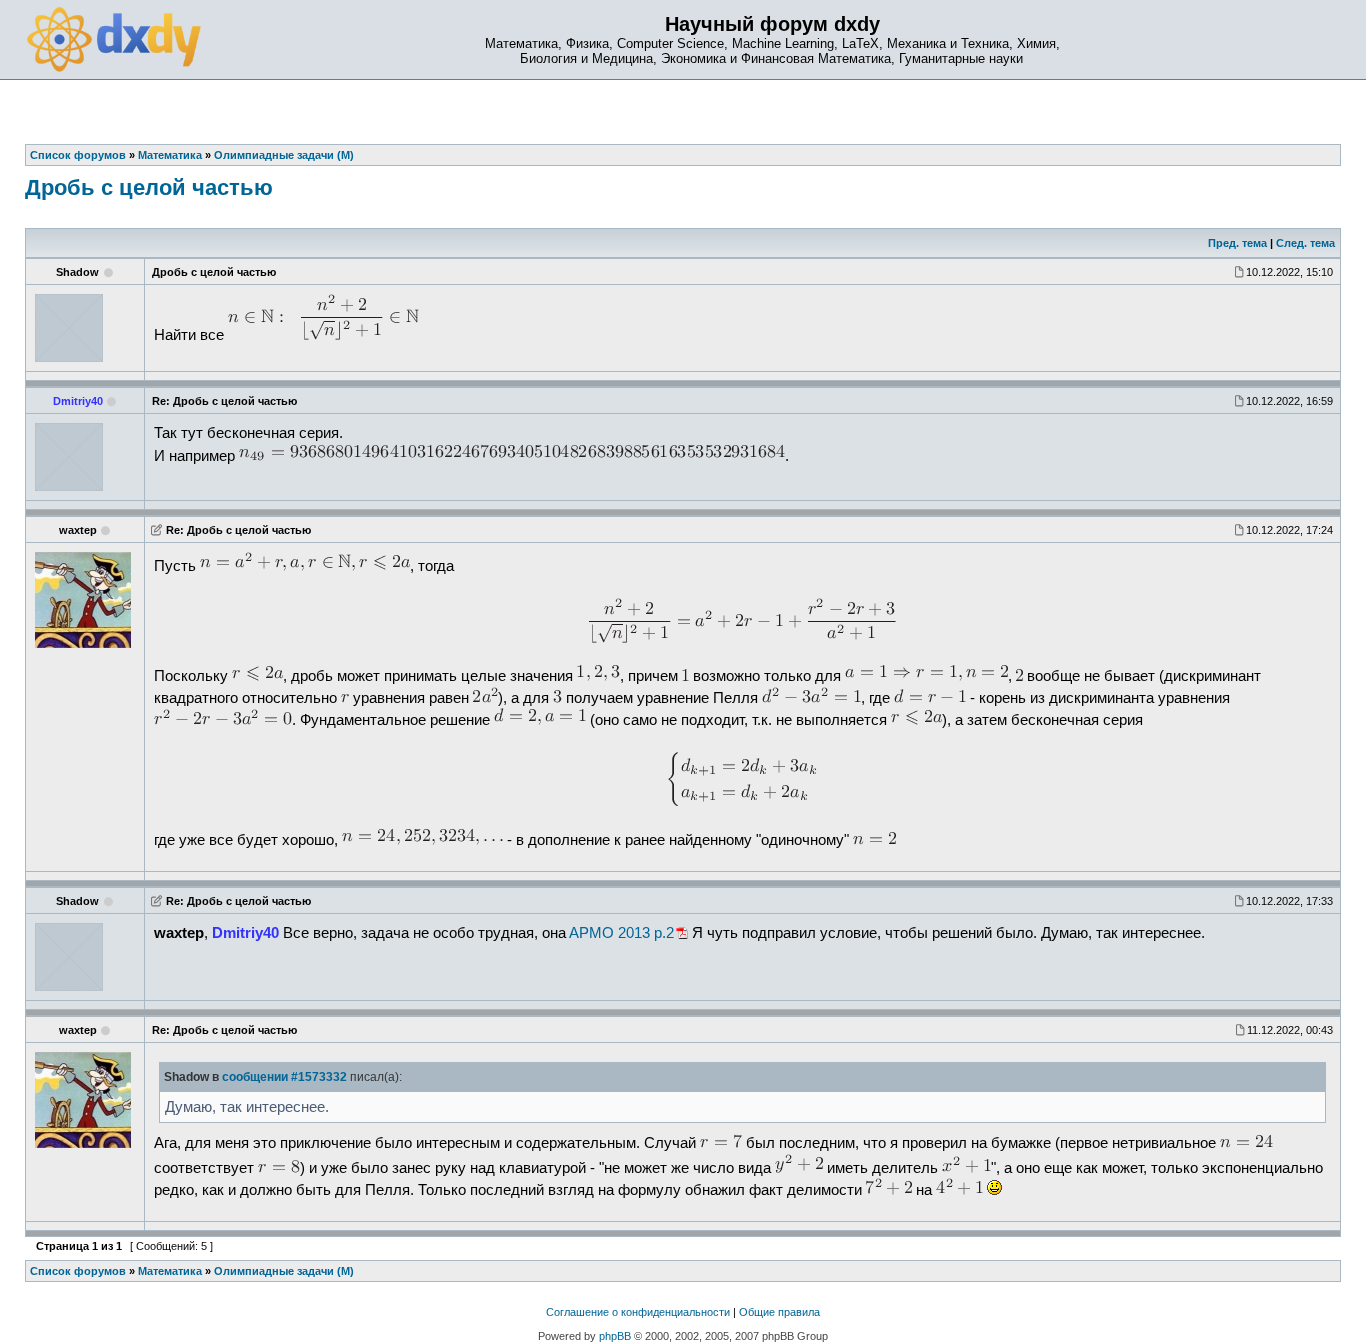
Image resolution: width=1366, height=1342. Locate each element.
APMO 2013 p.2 (621, 933)
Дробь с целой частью (149, 187)
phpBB (615, 1336)
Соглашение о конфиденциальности (638, 1312)
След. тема (1305, 243)
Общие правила (779, 1312)
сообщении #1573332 (284, 1077)
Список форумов (78, 1271)
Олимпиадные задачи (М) (284, 1271)
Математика (170, 1271)
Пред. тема (1237, 243)
